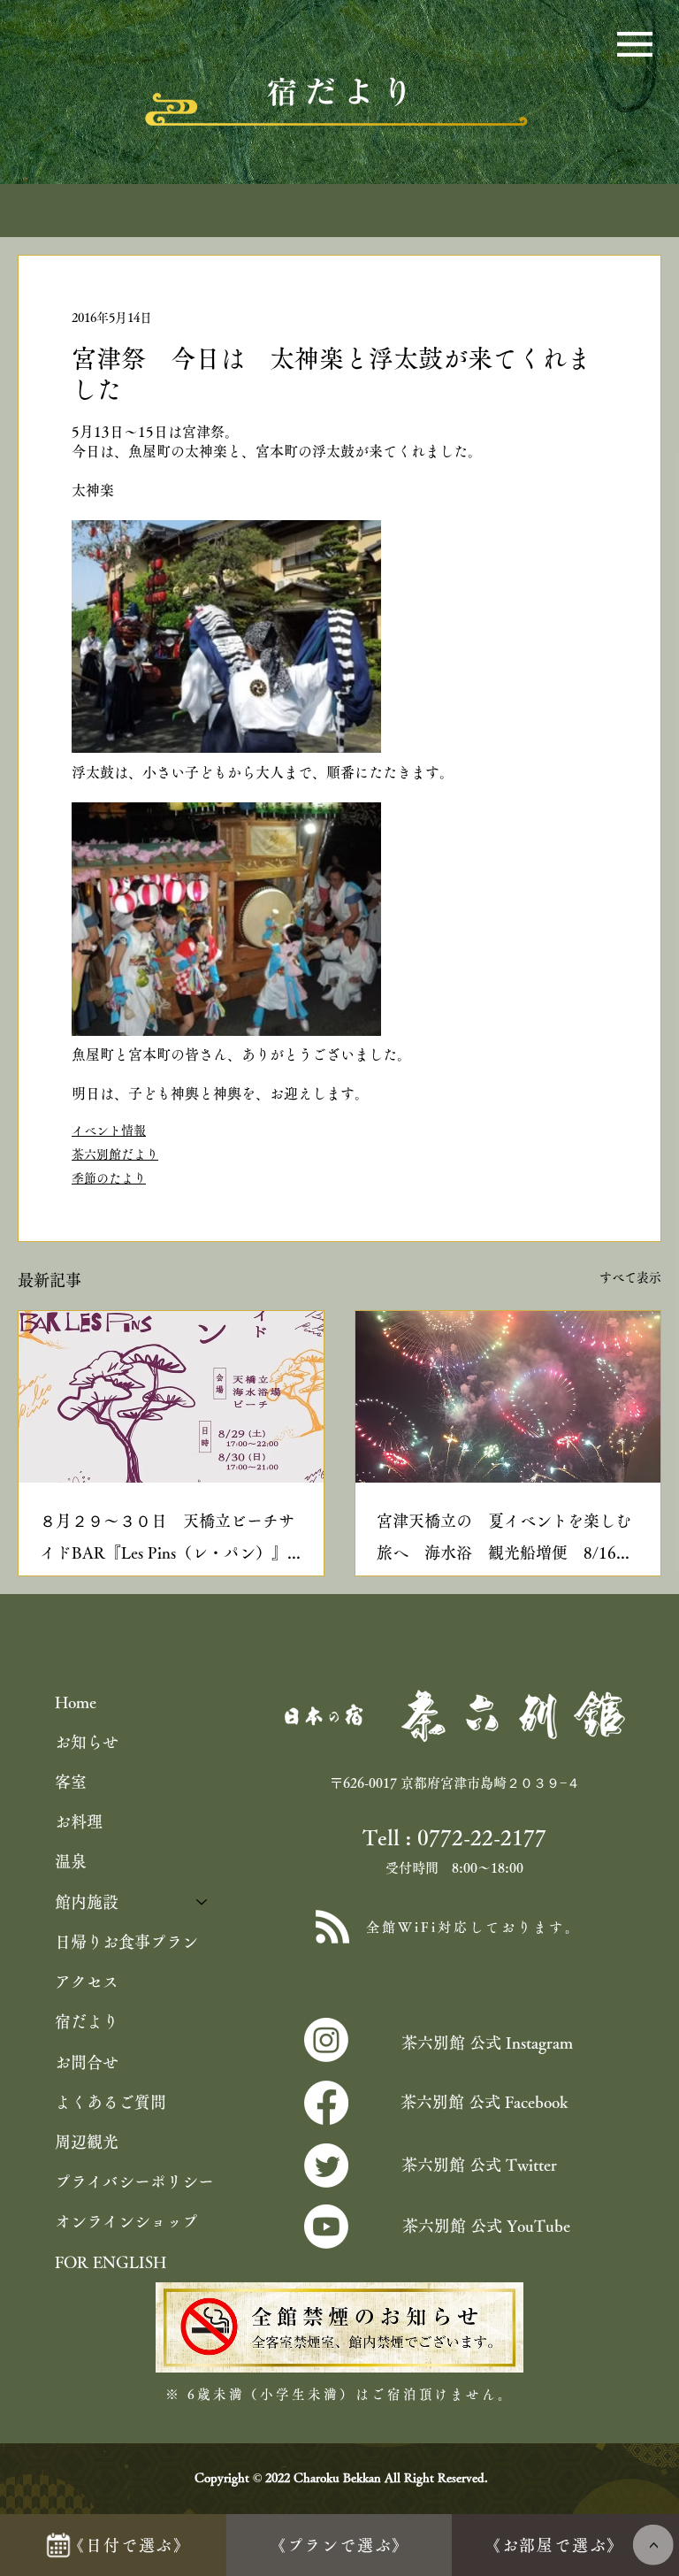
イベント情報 (109, 1131)
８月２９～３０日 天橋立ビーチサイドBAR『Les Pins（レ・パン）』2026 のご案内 (167, 1541)
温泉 (71, 1861)
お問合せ (87, 2062)
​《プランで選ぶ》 (339, 2545)
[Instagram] (326, 2040)
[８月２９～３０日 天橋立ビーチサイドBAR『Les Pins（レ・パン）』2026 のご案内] (171, 1397)
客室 (71, 1782)
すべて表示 (630, 1277)
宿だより (87, 2021)
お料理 (79, 1821)
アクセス (87, 1982)
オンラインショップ (126, 2221)
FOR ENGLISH (111, 2262)
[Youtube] (326, 2227)
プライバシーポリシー (134, 2181)
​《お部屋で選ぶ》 (554, 2545)
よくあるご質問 (111, 2102)
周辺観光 (87, 2142)
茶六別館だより (115, 1154)
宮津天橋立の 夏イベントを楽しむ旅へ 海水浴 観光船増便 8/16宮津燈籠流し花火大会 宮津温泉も (504, 1541)
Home (76, 1702)
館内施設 (87, 1902)
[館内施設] (202, 1902)
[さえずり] (326, 2166)
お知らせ (87, 1742)
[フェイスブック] (326, 2103)
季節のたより (109, 1178)
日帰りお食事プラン (126, 1942)
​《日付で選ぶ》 (130, 2545)
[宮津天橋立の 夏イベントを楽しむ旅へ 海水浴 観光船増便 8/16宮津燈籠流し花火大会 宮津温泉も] (508, 1397)
